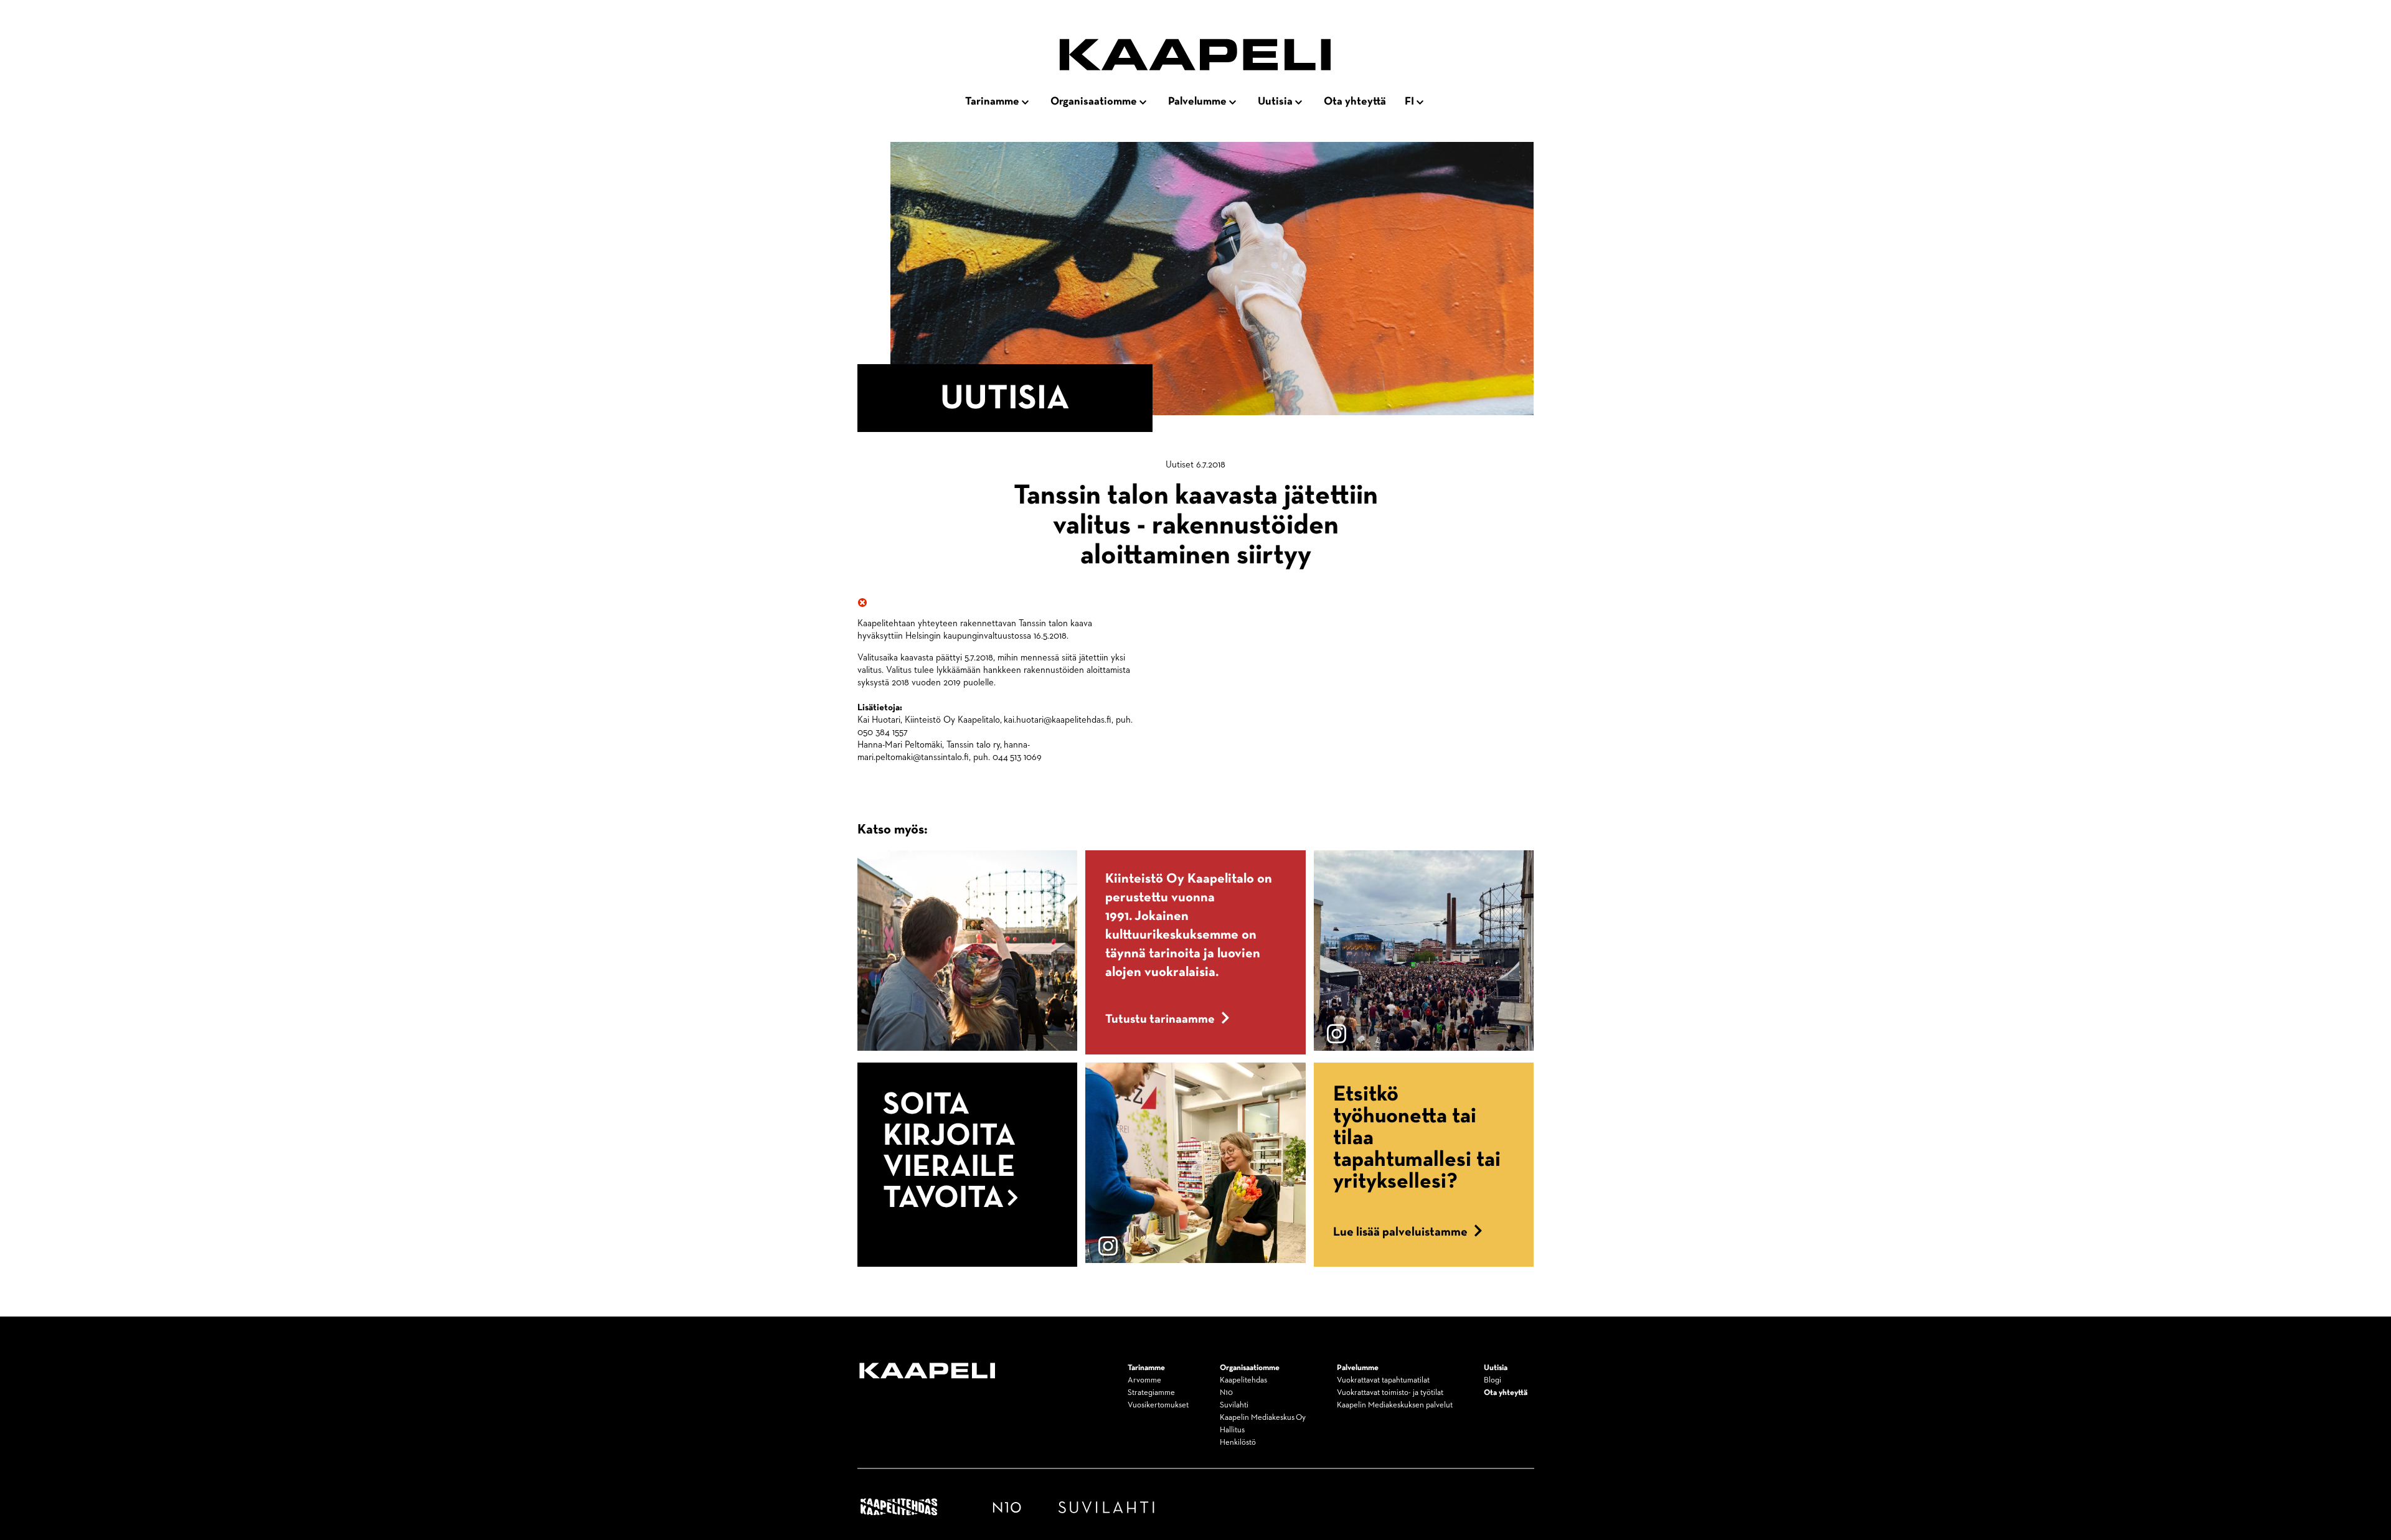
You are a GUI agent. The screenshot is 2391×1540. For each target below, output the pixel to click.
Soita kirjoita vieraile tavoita (949, 1152)
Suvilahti (1234, 1405)
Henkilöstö (1238, 1443)
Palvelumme (1197, 101)
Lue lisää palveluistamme (1400, 1232)
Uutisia (1275, 101)
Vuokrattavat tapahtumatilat (1383, 1380)
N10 (1226, 1393)
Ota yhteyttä (1355, 101)
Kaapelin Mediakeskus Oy (1263, 1418)
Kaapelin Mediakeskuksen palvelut (1395, 1405)
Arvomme (1144, 1380)
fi (1409, 101)
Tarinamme (992, 101)
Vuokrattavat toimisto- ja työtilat (1390, 1393)
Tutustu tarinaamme (1160, 1019)
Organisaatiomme (1094, 101)
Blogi (1493, 1380)
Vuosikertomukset (1158, 1405)
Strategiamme (1151, 1393)
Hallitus (1232, 1430)
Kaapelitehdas (1243, 1380)
